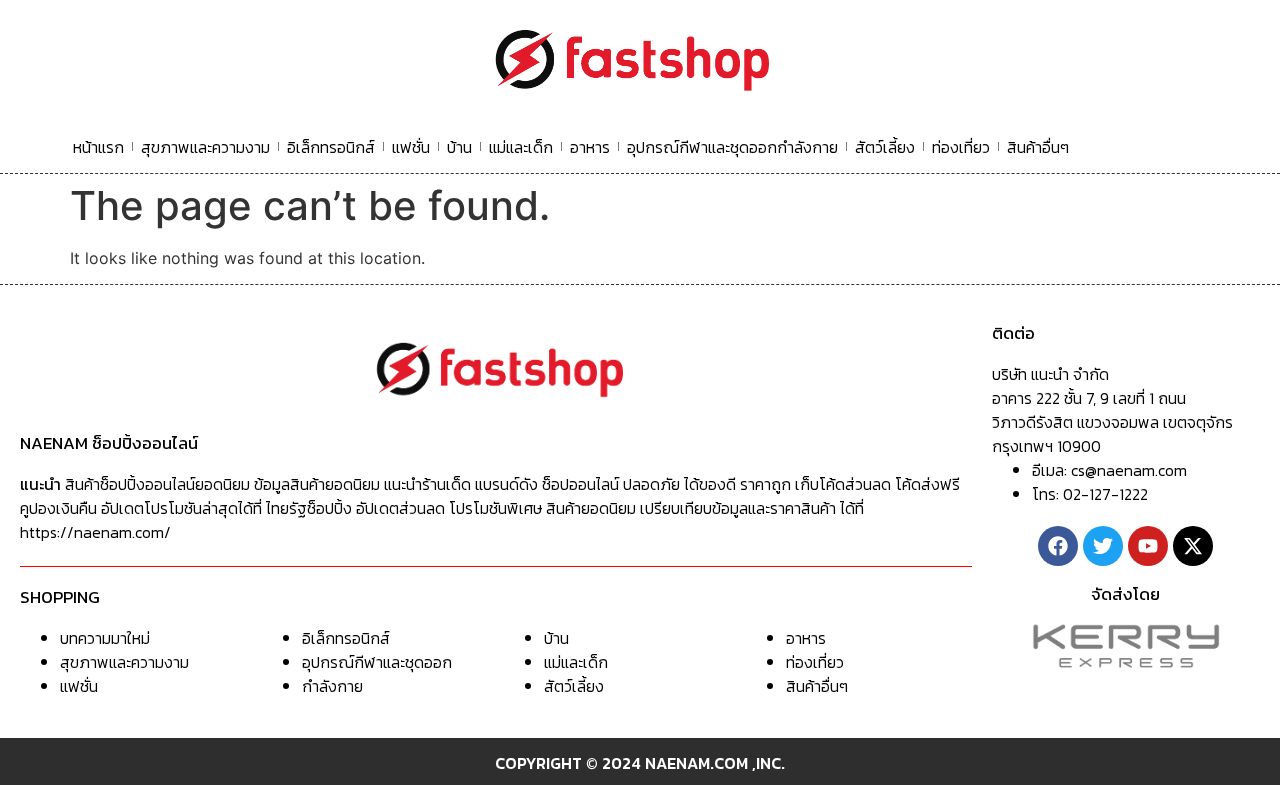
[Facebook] (1058, 546)
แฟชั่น (411, 147)
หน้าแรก (98, 147)
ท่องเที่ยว (961, 147)
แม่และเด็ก (521, 147)
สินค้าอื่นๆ (1038, 147)
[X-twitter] (1193, 546)
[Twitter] (1103, 546)
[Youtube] (1148, 546)
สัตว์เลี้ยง (885, 147)
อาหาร (590, 147)
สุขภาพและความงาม (205, 147)
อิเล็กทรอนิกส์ (331, 147)
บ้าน (459, 147)
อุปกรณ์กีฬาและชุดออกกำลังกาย (732, 147)
